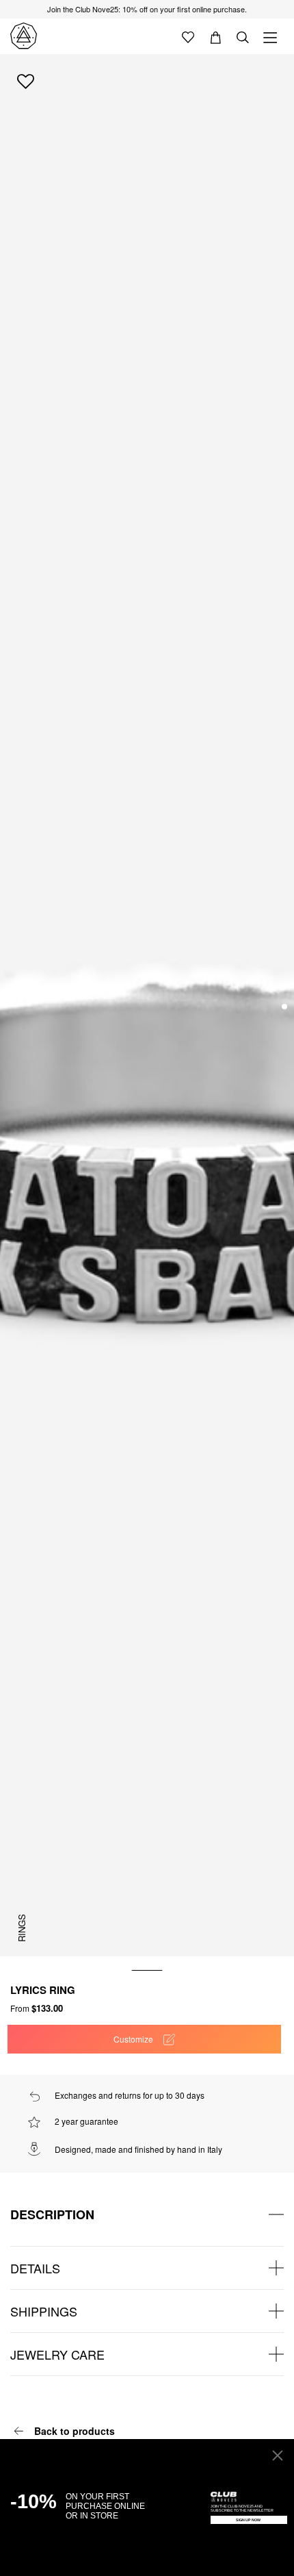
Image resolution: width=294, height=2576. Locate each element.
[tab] (147, 2214)
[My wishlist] (188, 36)
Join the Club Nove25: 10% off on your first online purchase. (147, 9)
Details (35, 2268)
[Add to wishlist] (26, 81)
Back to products (75, 2431)
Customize (133, 2039)
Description (52, 2214)
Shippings (44, 2311)
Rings (22, 1928)
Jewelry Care (57, 2354)
